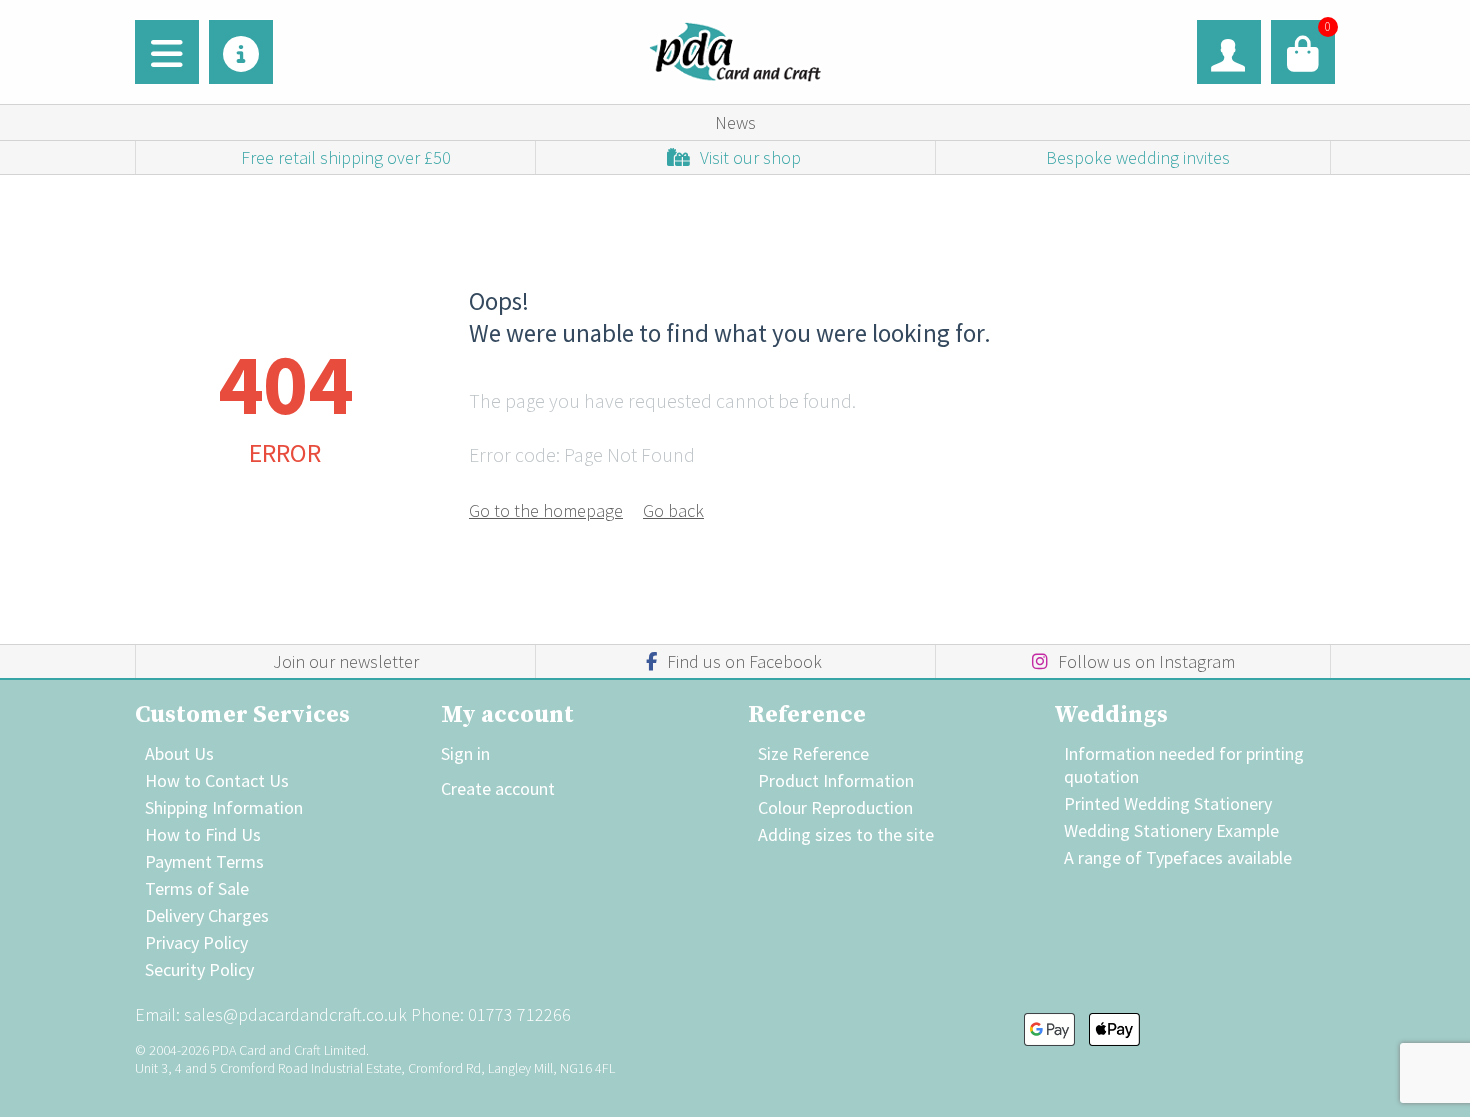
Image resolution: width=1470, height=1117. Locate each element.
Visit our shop (750, 157)
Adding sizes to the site (846, 834)
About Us (179, 753)
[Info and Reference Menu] (241, 52)
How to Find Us (203, 834)
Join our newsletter (346, 661)
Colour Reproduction (835, 807)
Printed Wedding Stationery (1168, 803)
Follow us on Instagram (1146, 661)
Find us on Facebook (744, 661)
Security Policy (199, 969)
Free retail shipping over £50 (346, 157)
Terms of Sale (197, 888)
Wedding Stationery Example (1171, 830)
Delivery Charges (207, 915)
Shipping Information (224, 807)
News (735, 122)
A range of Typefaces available (1178, 857)
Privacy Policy (196, 942)
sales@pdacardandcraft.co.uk (295, 1014)
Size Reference (813, 753)
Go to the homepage (546, 510)
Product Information (836, 780)
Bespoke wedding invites (1138, 157)
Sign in (465, 753)
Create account (498, 788)
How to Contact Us (217, 780)
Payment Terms (204, 861)
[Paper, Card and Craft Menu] (167, 52)
